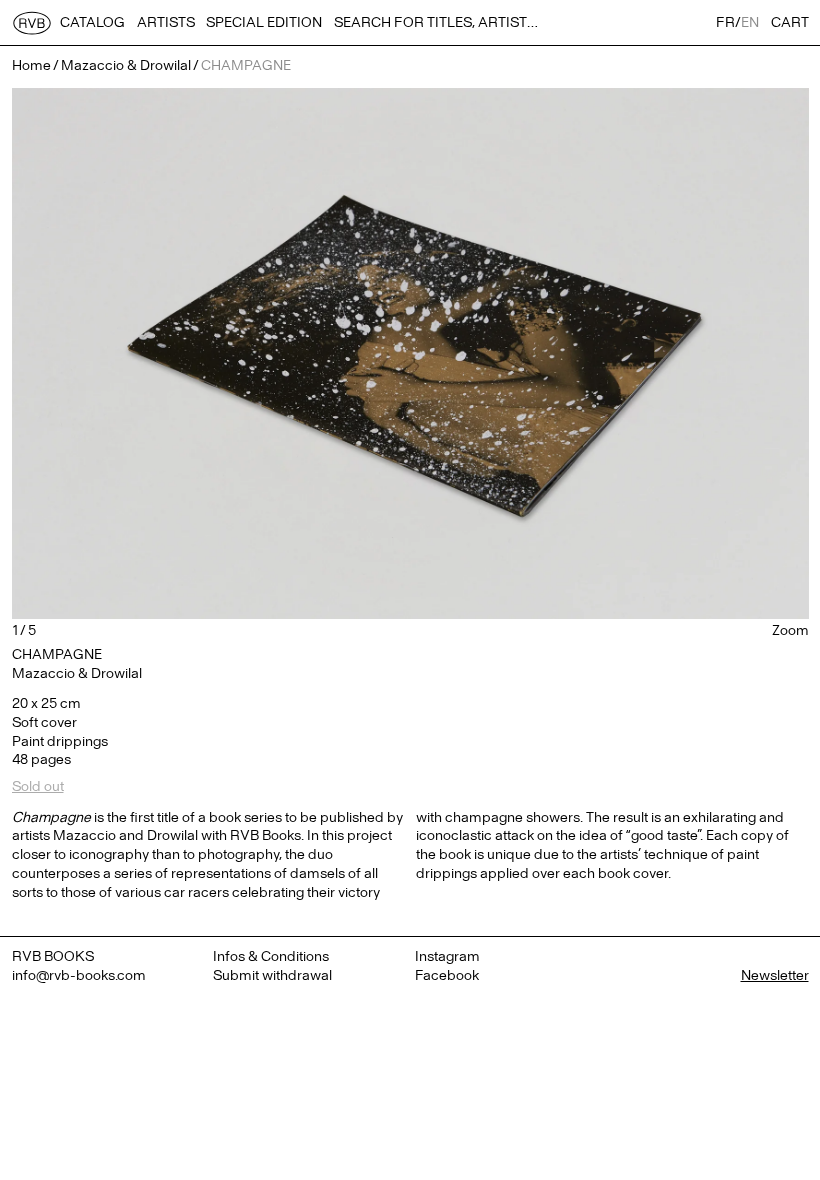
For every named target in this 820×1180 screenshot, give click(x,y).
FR (725, 22)
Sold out (38, 786)
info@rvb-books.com (79, 975)
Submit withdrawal (272, 975)
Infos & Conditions (271, 956)
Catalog (92, 22)
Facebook (447, 975)
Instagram (447, 956)
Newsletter (775, 975)
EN (750, 22)
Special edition (264, 22)
